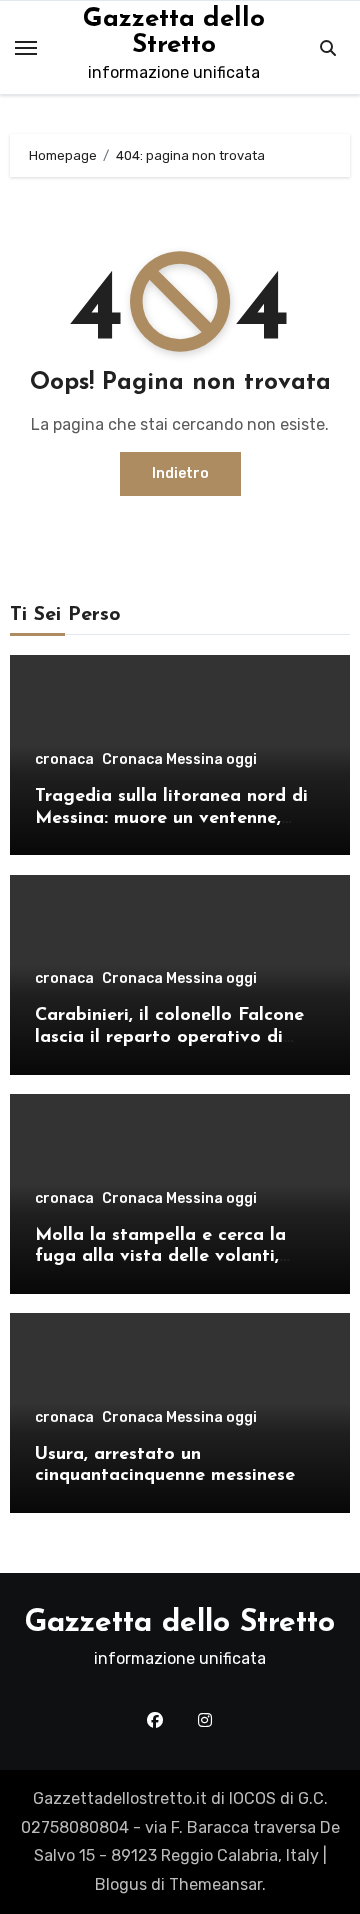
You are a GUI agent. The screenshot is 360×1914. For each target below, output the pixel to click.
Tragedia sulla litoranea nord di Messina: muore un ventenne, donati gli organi (171, 818)
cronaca (64, 760)
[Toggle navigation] (26, 48)
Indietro (180, 473)
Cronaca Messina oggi (179, 760)
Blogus (121, 1884)
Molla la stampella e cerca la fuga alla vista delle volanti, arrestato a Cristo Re (160, 1257)
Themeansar (215, 1884)
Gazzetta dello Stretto (174, 32)
